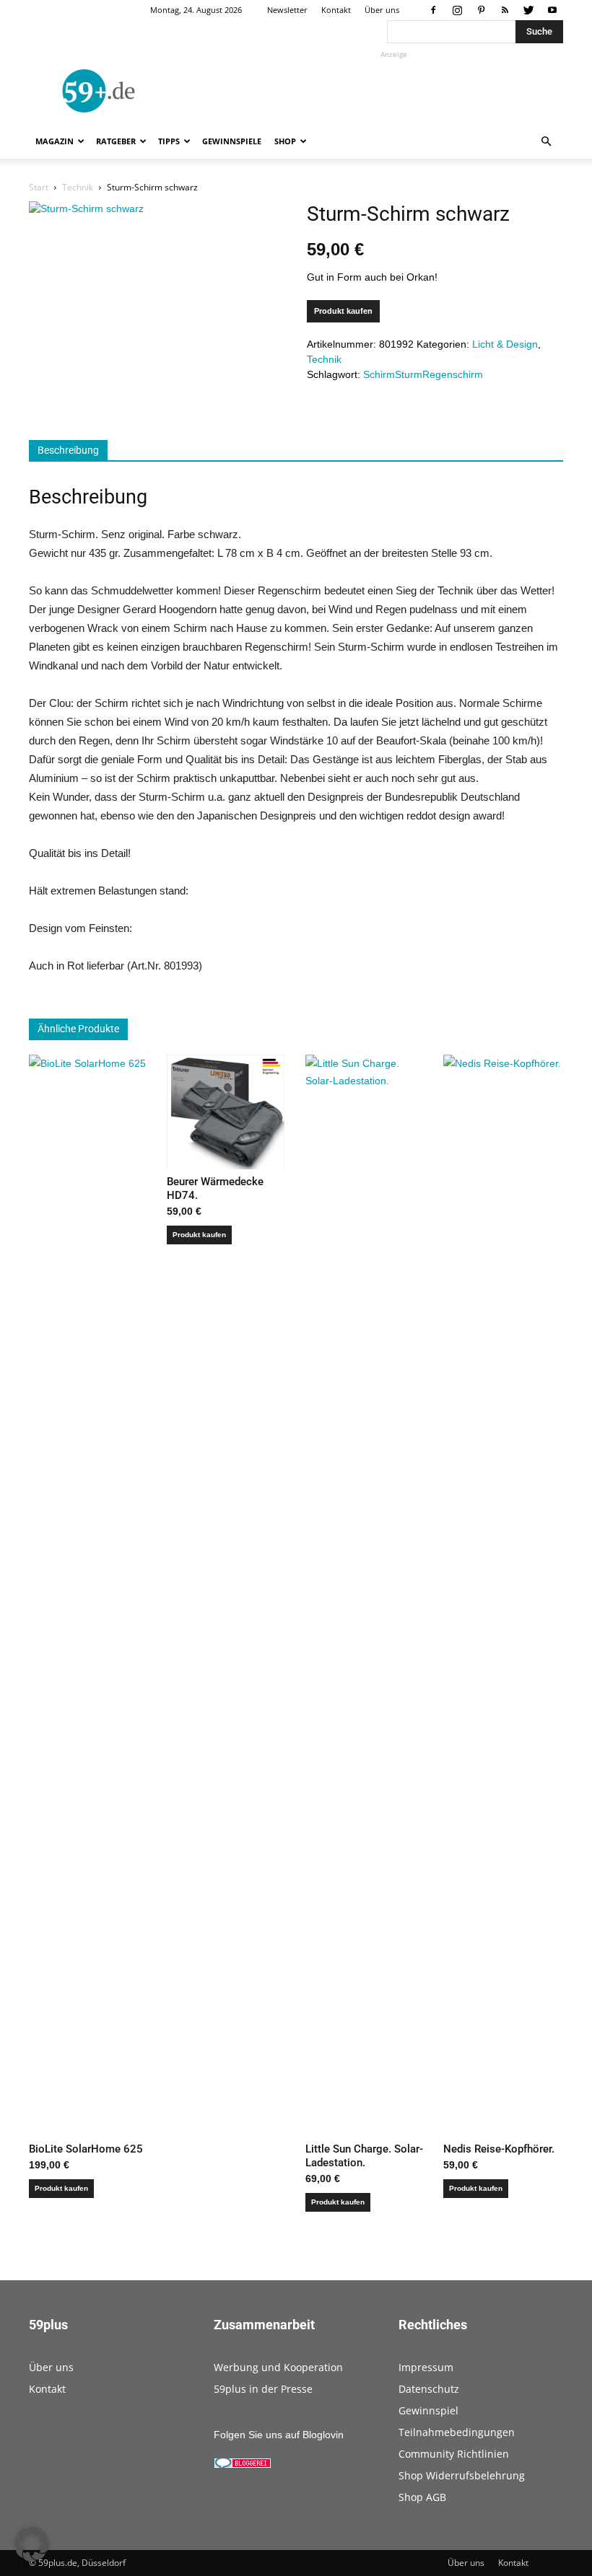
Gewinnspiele (232, 141)
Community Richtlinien (454, 2454)
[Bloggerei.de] (243, 2465)
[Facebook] (433, 10)
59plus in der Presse (263, 2389)
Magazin (55, 141)
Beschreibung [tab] (68, 450)
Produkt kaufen (343, 311)
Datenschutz (429, 2389)
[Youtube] (552, 10)
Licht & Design (505, 344)
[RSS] (505, 10)
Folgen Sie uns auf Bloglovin (279, 2435)
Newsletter (287, 10)
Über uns (382, 10)
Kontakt (336, 10)
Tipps (169, 141)
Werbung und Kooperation (278, 2367)
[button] (546, 142)
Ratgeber (116, 141)
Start (39, 187)
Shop (285, 141)
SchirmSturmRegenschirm (423, 374)
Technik (78, 187)
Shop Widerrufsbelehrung (462, 2475)
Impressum (426, 2367)
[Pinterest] (481, 10)
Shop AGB (422, 2497)
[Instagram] (457, 10)
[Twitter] (528, 10)
